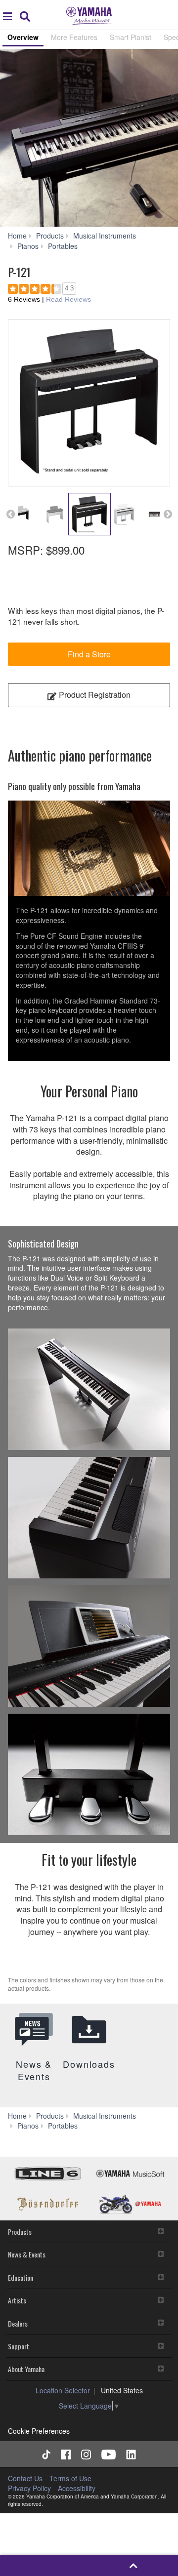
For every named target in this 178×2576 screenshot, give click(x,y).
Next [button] (168, 514)
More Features (74, 37)
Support (19, 2346)
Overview (23, 37)
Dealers (18, 2323)
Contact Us (25, 2478)
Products (20, 2232)
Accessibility (77, 2488)
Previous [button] (10, 514)
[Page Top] (133, 2565)
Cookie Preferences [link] (39, 2431)
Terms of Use (70, 2478)
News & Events (27, 2254)
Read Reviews (68, 299)
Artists (17, 2300)
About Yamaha (26, 2369)
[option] (89, 138)
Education (21, 2277)
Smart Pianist (131, 37)
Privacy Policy (29, 2488)
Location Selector (63, 2390)
